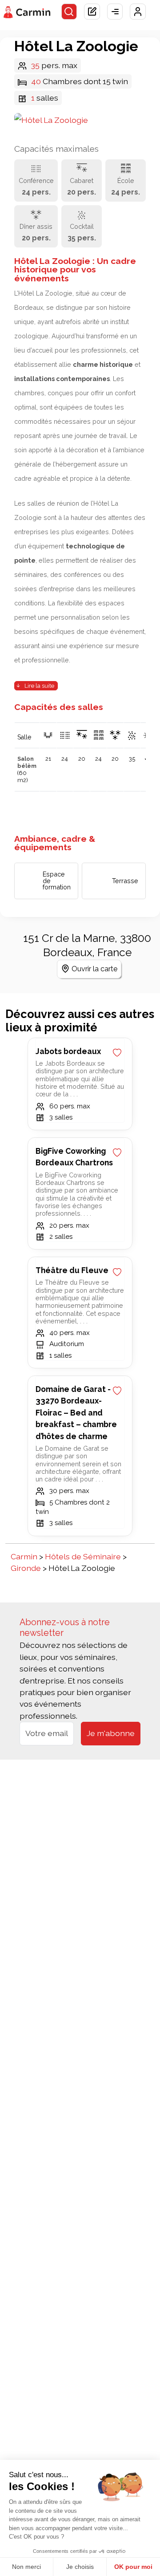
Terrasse (125, 881)
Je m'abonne (111, 1733)
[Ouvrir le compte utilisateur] (138, 12)
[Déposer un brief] (92, 12)
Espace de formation (57, 880)
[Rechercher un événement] (69, 12)
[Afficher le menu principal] (115, 12)
